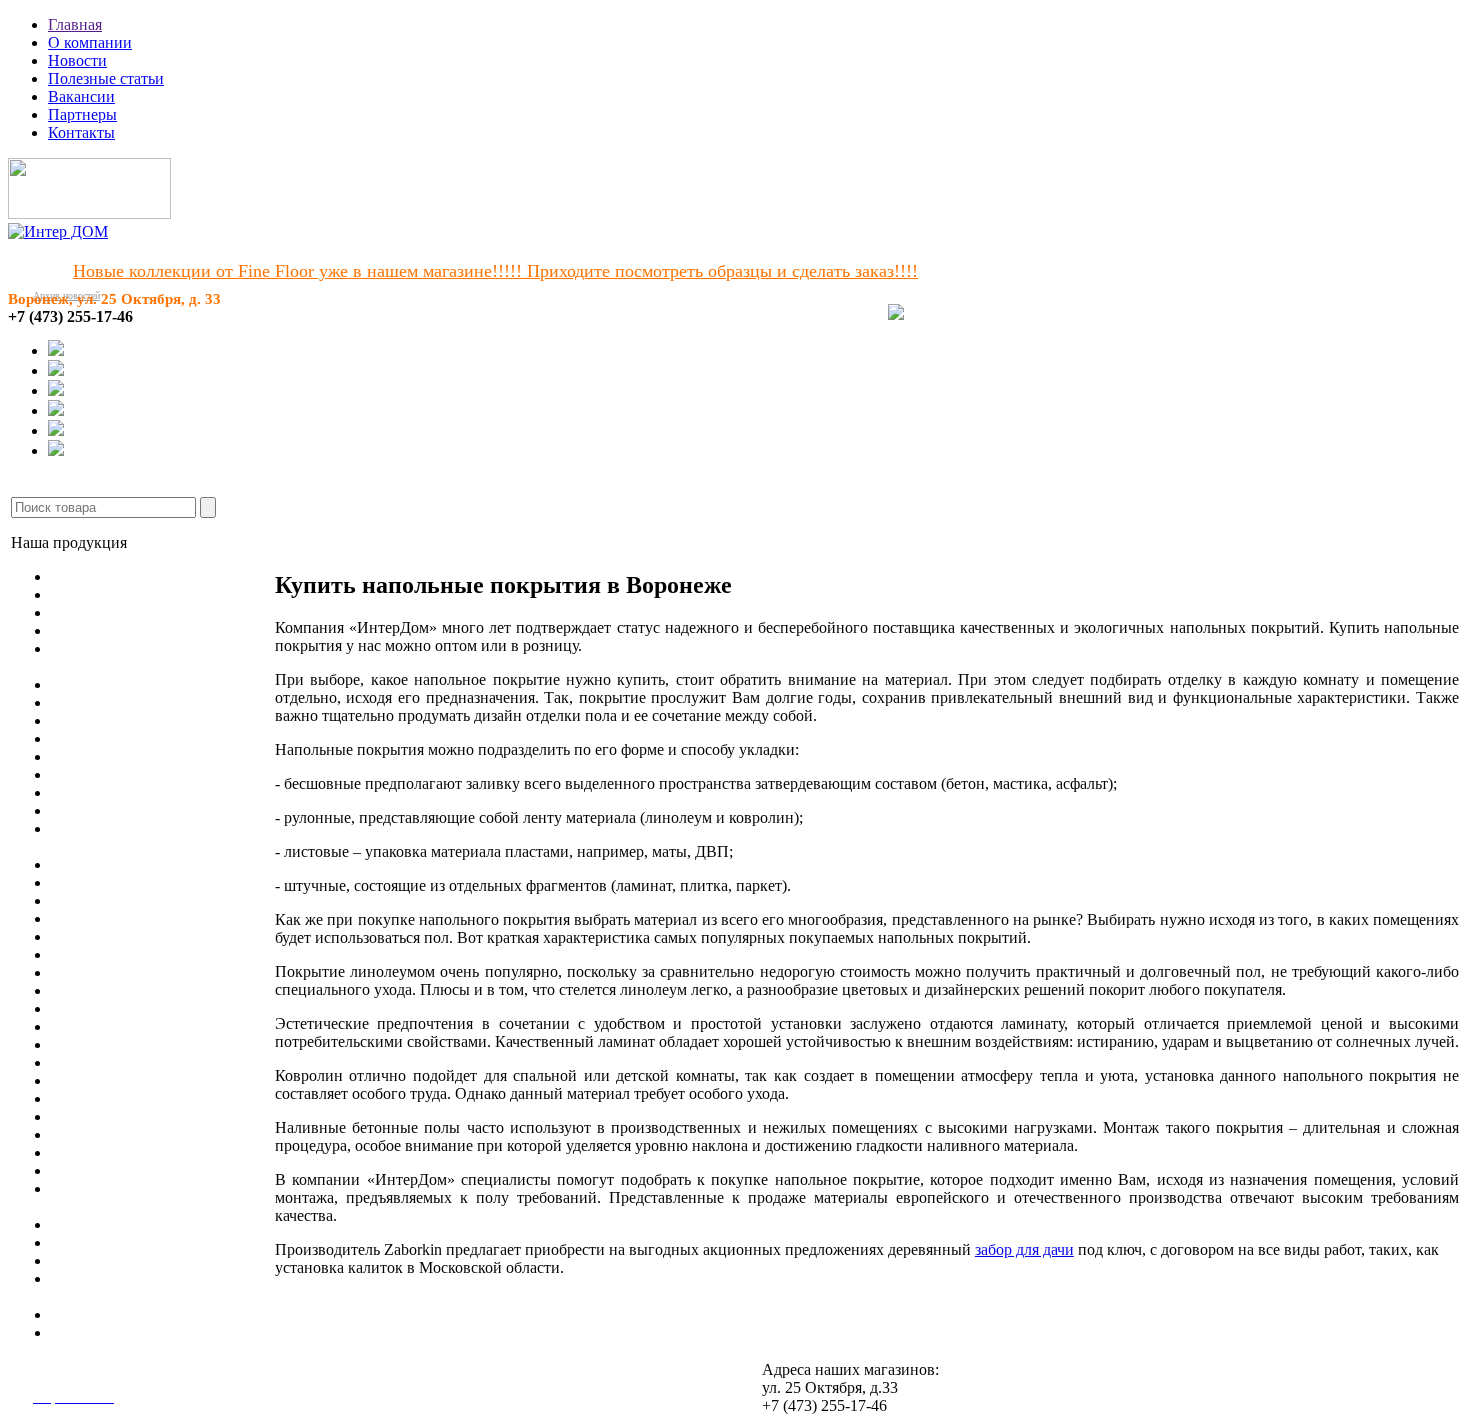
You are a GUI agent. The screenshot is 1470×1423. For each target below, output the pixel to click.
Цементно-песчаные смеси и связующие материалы (149, 1197)
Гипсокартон (95, 1044)
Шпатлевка (89, 1224)
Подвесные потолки (120, 1008)
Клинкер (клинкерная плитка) (154, 936)
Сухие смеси (94, 1332)
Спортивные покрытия (130, 756)
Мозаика (80, 918)
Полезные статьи (106, 78)
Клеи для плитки (109, 1098)
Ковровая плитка (109, 702)
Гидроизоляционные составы (151, 1170)
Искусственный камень (131, 954)
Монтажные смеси (114, 1152)
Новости (77, 60)
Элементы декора (110, 990)
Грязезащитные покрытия (138, 792)
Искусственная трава (123, 738)
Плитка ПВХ (96, 720)
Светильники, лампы (123, 1026)
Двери (72, 972)
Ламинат (81, 594)
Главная (75, 24)
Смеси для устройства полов (149, 1080)
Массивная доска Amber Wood (154, 630)
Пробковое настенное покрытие (160, 864)
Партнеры (82, 114)
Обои (69, 810)
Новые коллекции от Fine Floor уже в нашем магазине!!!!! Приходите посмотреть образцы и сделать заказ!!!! (495, 271)
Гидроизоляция (103, 1314)
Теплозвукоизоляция (121, 1242)
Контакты (81, 132)
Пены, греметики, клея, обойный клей (131, 1287)
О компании (90, 42)
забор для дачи (1024, 1249)
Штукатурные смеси (121, 1116)
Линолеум (86, 576)
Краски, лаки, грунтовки (136, 1260)
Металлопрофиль (110, 1062)
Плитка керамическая (125, 900)
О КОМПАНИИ (483, 535)
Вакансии (81, 96)
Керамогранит (99, 882)
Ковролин (85, 684)
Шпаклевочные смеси (126, 1134)
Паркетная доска (108, 612)
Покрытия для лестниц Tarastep (158, 774)
